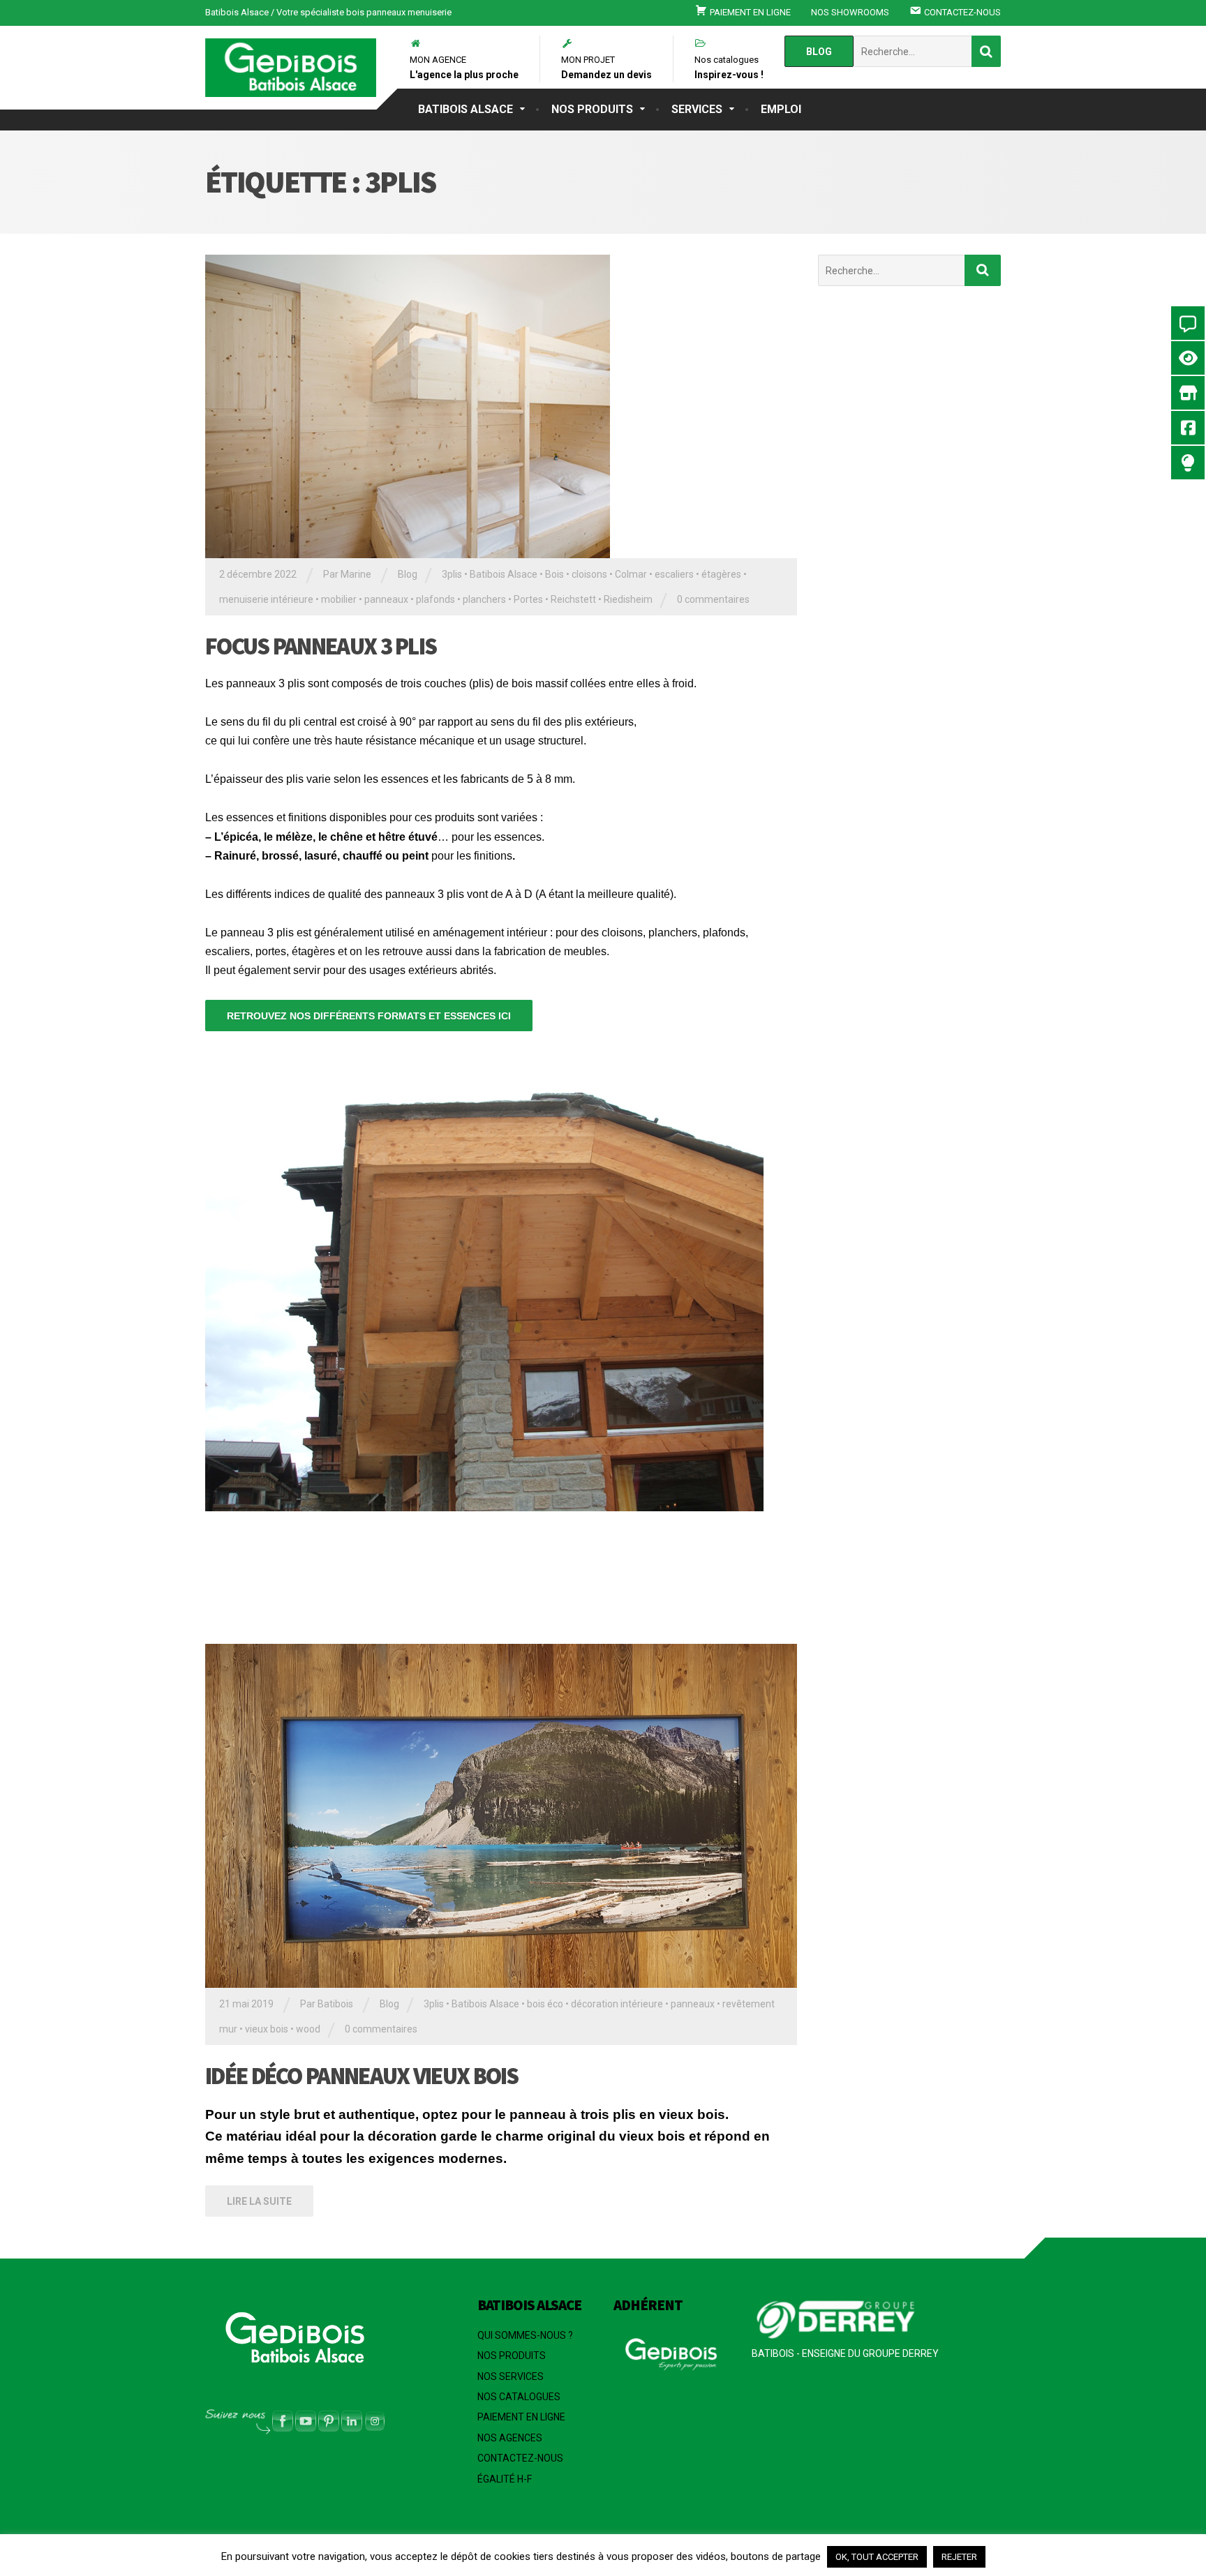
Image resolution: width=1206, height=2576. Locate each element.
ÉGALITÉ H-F (505, 2479)
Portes (528, 599)
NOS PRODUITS (592, 109)
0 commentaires (713, 599)
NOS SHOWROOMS (850, 12)
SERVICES (697, 109)
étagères (721, 574)
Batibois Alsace (504, 574)
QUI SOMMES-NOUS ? (525, 2335)
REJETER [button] (959, 2557)
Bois (554, 574)
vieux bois (267, 2029)
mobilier (339, 599)
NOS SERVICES (511, 2376)
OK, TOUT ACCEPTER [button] (877, 2557)
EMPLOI (781, 109)
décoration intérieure (617, 2004)
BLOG (819, 52)
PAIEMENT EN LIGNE (521, 2417)
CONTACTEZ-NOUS (520, 2458)
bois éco (545, 2004)
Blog (408, 574)
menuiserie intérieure (266, 599)
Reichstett (573, 599)
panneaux (386, 599)
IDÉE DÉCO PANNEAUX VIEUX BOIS (362, 2076)
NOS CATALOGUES (519, 2397)
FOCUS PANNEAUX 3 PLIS (321, 646)
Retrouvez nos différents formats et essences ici (369, 1016)
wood (308, 2029)
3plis (452, 574)
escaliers (674, 574)
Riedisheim (628, 599)
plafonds (435, 599)
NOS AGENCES (510, 2438)
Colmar (631, 574)
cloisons (589, 574)
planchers (484, 599)
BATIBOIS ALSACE (466, 109)
